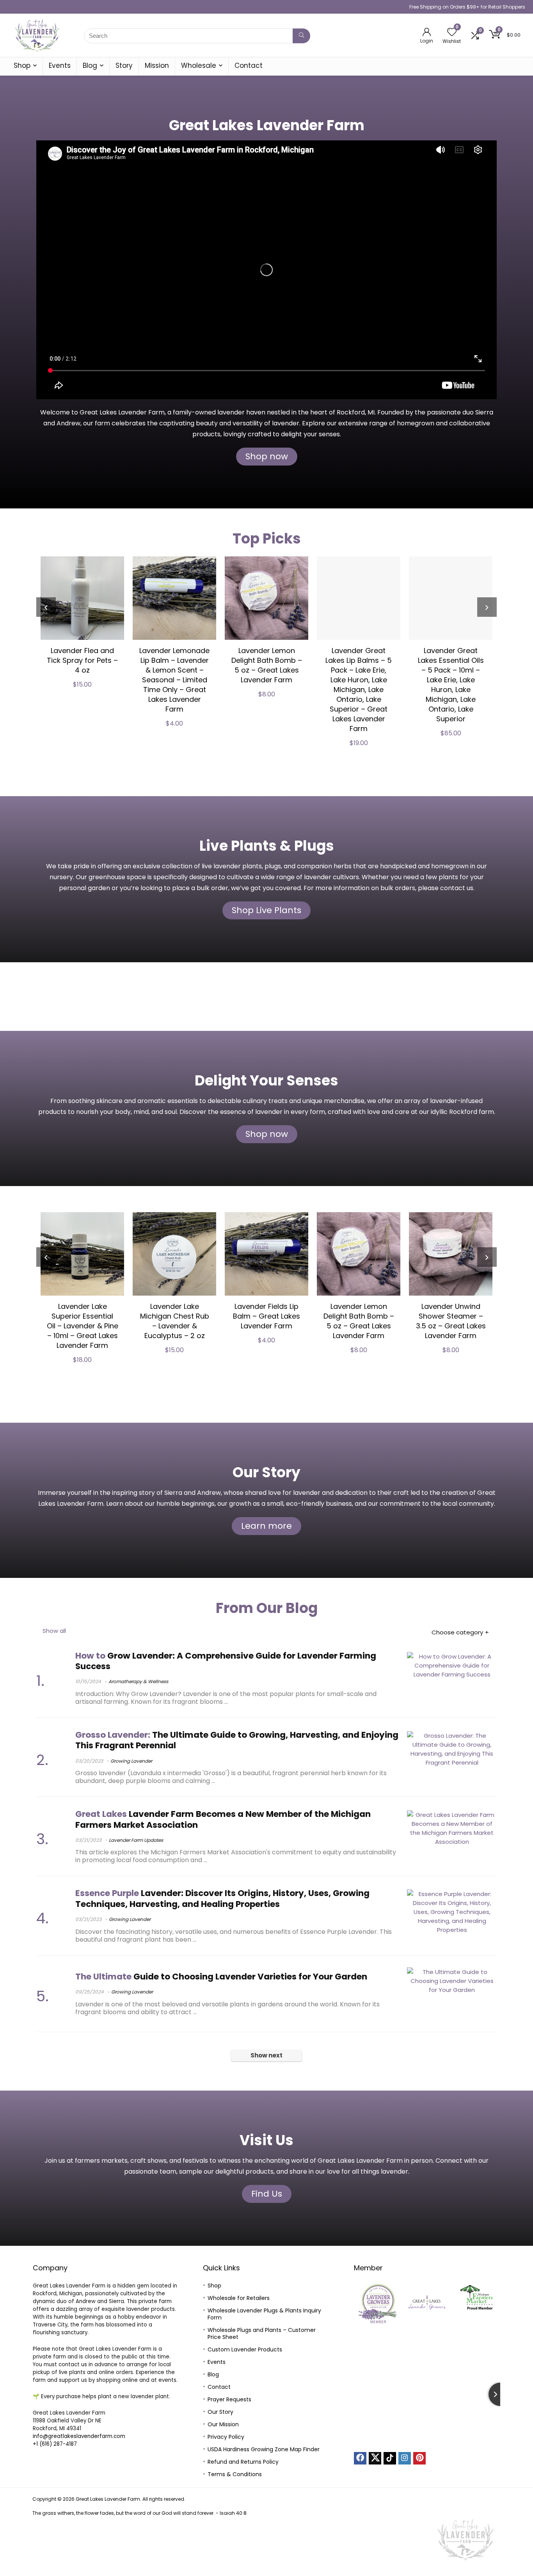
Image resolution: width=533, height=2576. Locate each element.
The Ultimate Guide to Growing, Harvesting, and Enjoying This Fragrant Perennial (237, 1740)
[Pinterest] (419, 2458)
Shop (22, 66)
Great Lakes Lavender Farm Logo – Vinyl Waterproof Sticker (485, 665)
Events (60, 66)
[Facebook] (360, 2458)
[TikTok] (390, 2458)
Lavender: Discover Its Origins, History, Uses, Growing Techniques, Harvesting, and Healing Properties (222, 1898)
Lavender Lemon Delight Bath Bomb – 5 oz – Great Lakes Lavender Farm (208, 665)
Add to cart (116, 751)
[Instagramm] (405, 2458)
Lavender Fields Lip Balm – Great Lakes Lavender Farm (226, 1316)
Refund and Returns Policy (243, 2462)
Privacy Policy (226, 2437)
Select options (485, 752)
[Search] (301, 36)
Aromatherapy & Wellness (138, 1681)
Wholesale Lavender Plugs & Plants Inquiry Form (264, 2314)
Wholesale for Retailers (239, 2298)
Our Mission (223, 2424)
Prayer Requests (229, 2399)
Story (124, 66)
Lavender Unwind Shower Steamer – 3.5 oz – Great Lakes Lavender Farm (410, 1321)
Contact (249, 66)
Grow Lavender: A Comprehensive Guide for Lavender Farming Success (226, 1661)
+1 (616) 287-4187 (55, 2444)
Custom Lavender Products (245, 2349)
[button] (363, 2303)
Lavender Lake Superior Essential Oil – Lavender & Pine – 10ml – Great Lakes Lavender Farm (42, 1326)
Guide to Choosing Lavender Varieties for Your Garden (221, 1977)
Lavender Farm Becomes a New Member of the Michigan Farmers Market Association (223, 1819)
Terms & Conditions (235, 2474)
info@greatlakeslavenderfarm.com (79, 2436)
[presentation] (46, 607)
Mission (157, 66)
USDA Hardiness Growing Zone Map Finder (264, 2449)
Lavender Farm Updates (136, 1840)
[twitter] (375, 2458)
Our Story (220, 2412)
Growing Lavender (131, 1761)
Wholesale (199, 66)
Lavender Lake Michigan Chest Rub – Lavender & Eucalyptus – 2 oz (134, 1321)
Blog (90, 66)
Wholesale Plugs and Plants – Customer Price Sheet (262, 2333)
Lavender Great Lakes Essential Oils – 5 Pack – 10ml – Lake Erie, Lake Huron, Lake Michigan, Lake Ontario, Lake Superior (392, 685)
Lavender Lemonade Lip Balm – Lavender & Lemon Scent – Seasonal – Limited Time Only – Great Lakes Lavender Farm (116, 680)
